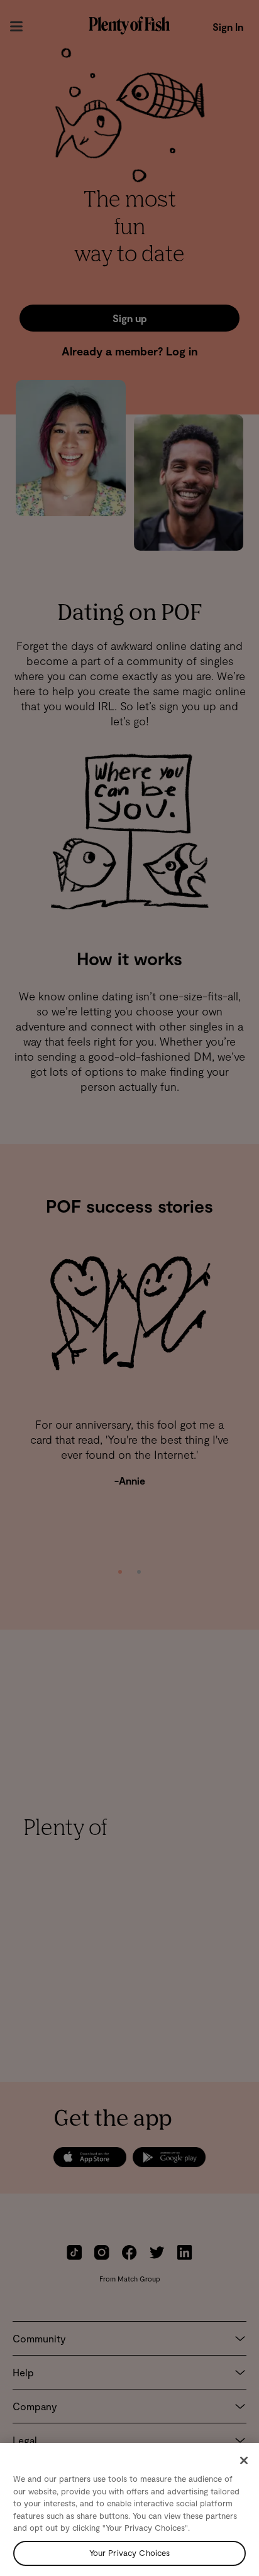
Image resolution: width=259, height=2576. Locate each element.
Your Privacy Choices (130, 2553)
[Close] (244, 2460)
